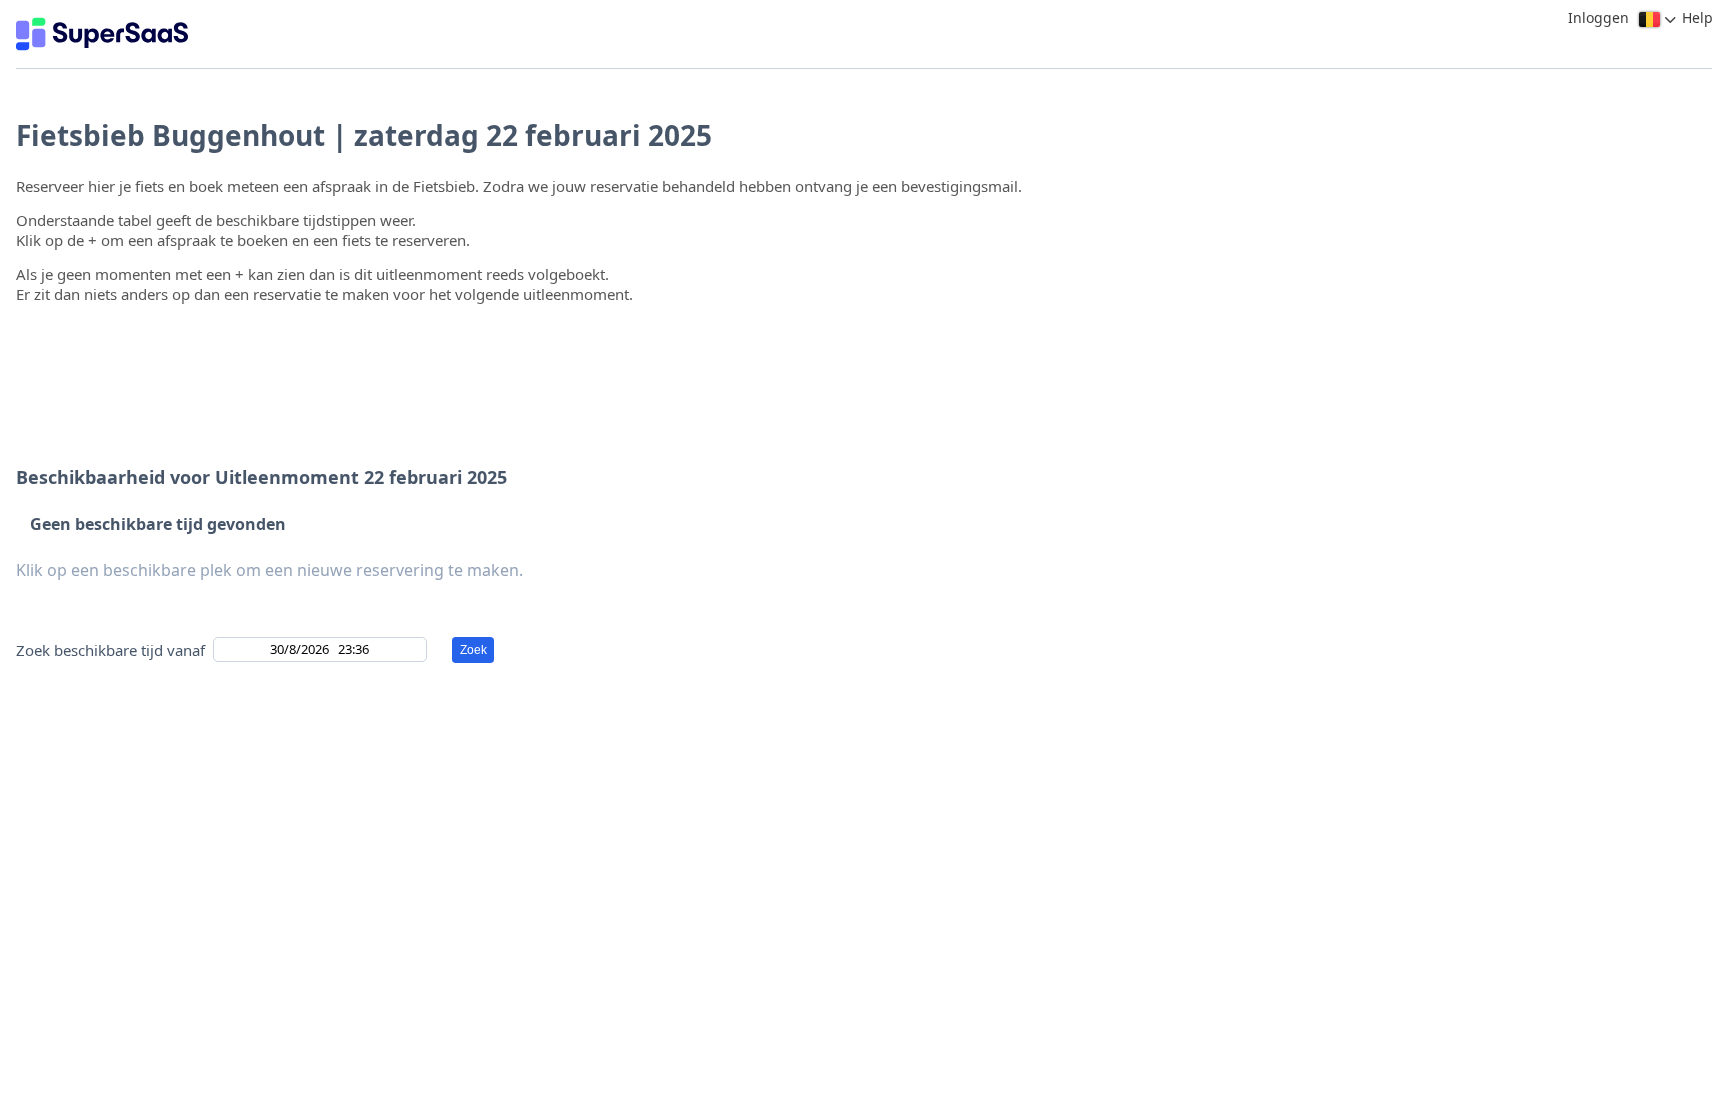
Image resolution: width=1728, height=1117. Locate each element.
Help (1697, 17)
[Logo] (102, 34)
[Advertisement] (859, 348)
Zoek (473, 650)
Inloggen (1598, 17)
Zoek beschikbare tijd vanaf (110, 650)
